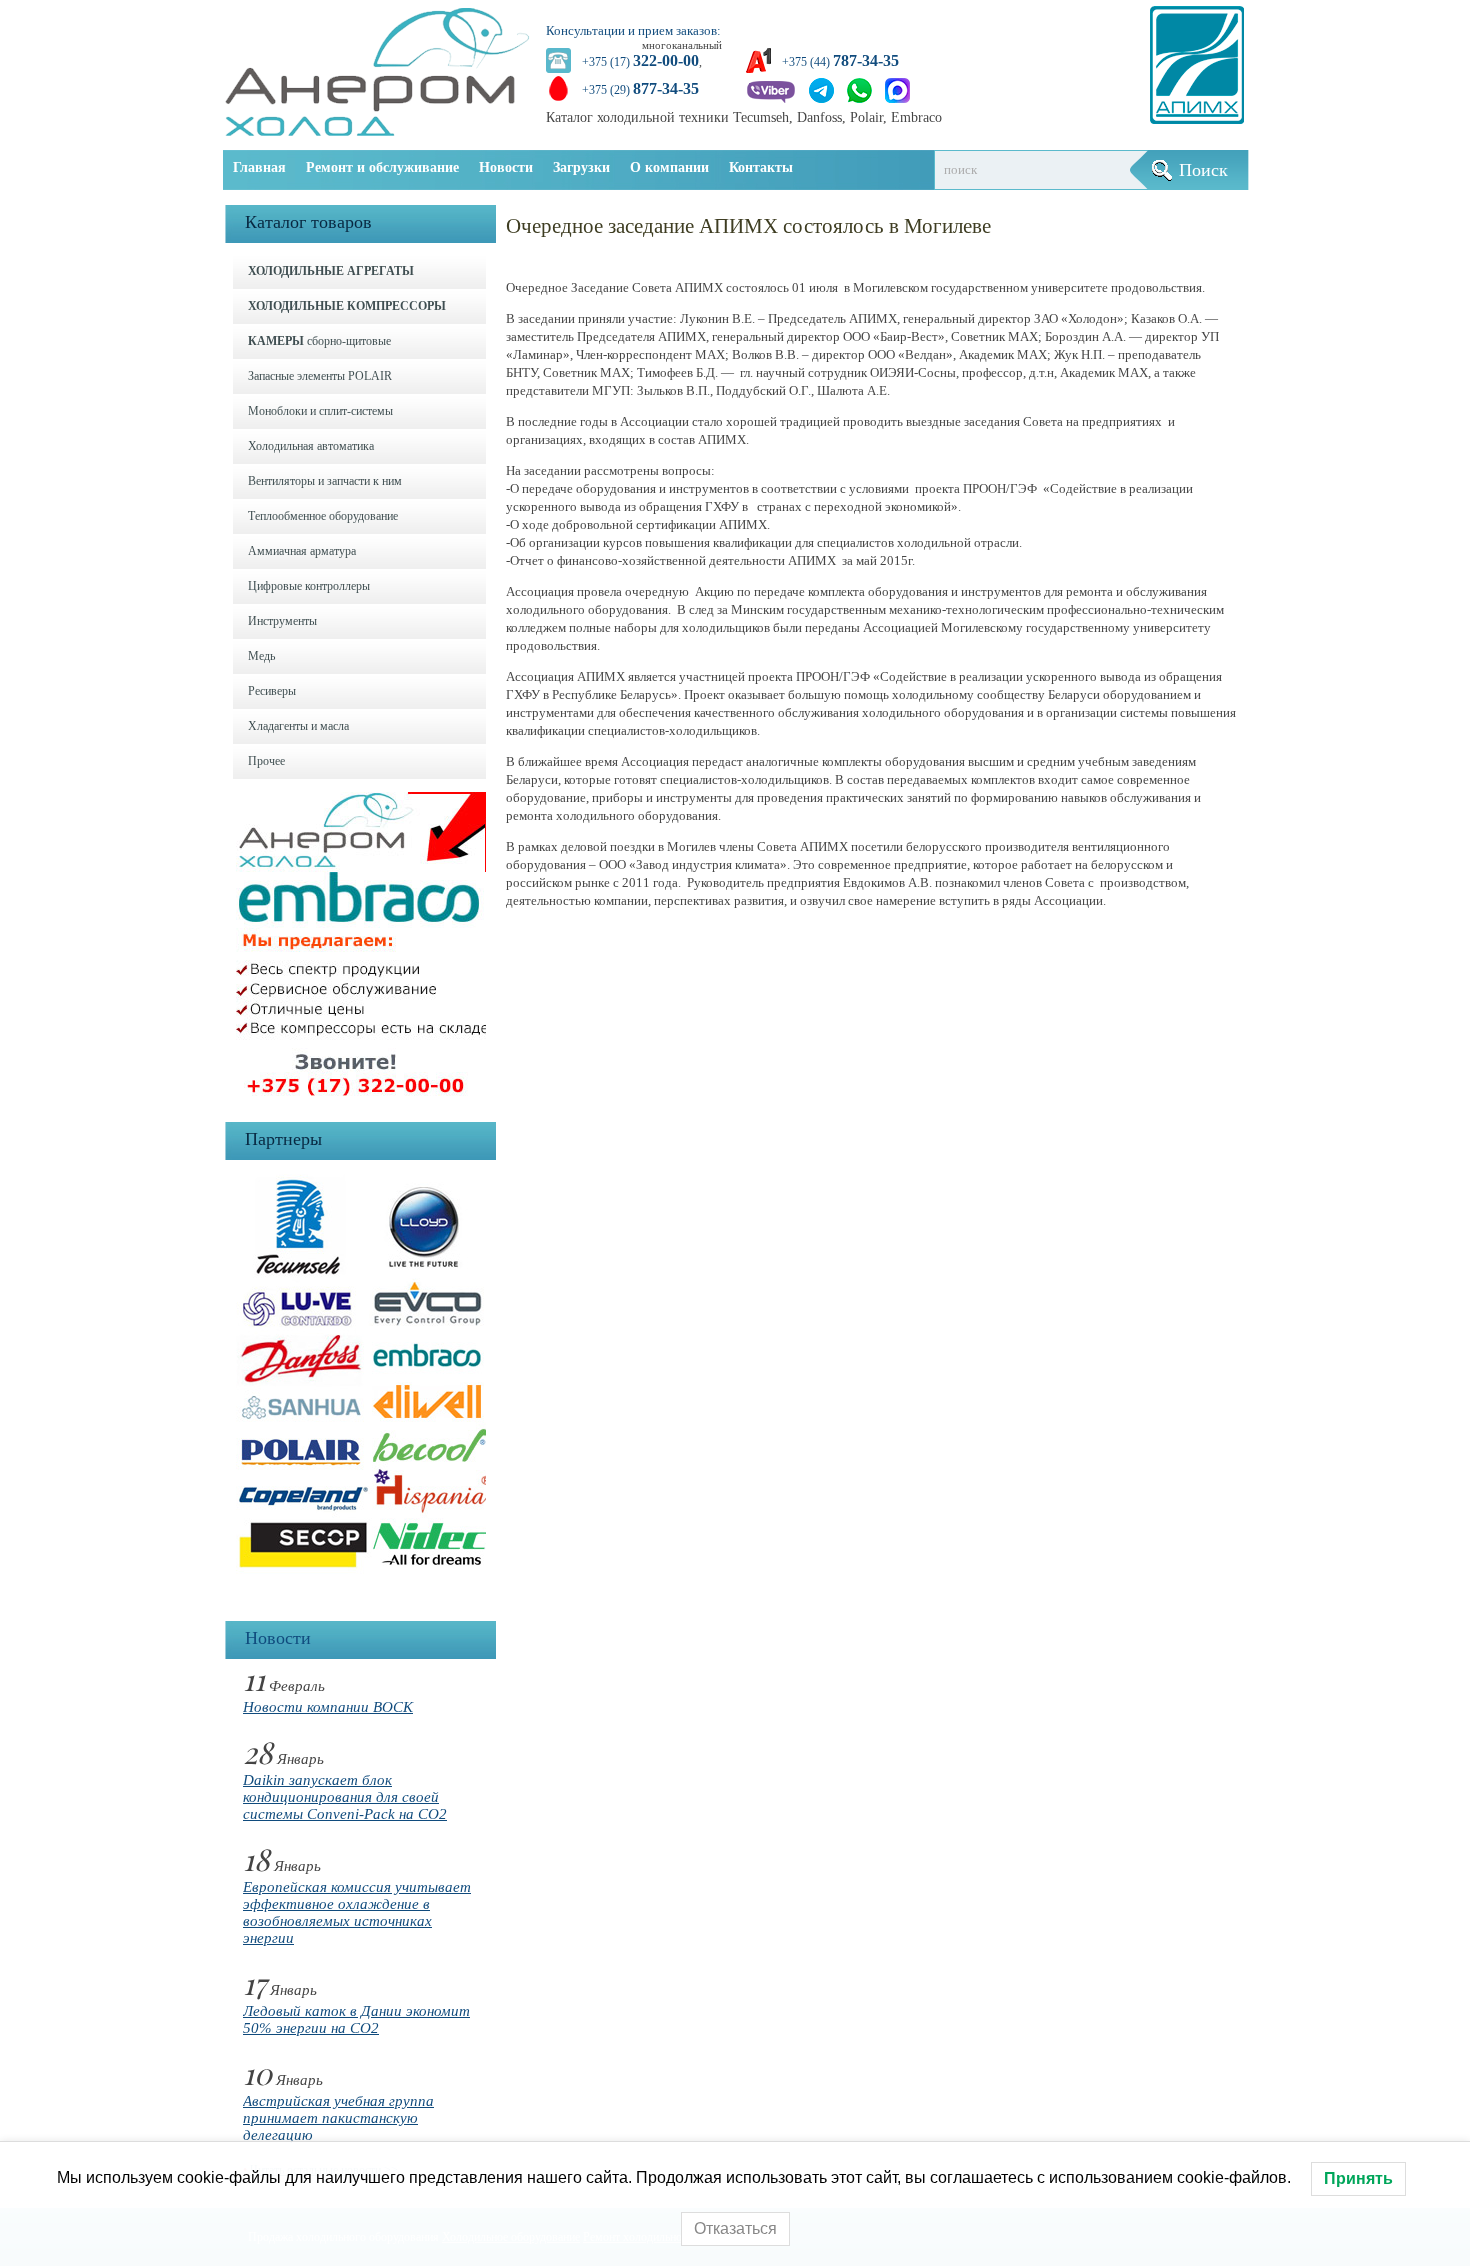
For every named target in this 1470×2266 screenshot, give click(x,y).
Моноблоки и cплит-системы (320, 411)
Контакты (761, 167)
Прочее (266, 761)
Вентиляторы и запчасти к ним (325, 481)
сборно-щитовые (319, 341)
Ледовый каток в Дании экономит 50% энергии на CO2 (356, 2019)
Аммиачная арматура (302, 551)
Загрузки (581, 167)
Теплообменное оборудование (323, 516)
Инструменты (282, 621)
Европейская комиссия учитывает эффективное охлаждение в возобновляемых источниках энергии (357, 1912)
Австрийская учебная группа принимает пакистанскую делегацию (338, 2118)
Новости (506, 167)
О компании (669, 167)
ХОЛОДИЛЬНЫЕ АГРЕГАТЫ (331, 271)
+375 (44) (840, 62)
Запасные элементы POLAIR (320, 376)
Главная (259, 167)
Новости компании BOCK (328, 1707)
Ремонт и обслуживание (382, 167)
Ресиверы (272, 691)
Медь (261, 656)
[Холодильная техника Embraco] (366, 1101)
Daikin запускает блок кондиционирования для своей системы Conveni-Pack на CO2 (345, 1797)
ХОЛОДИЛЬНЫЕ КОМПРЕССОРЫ (347, 306)
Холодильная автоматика (311, 446)
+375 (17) (640, 62)
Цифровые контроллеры (309, 586)
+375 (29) (640, 90)
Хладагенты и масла (298, 726)
